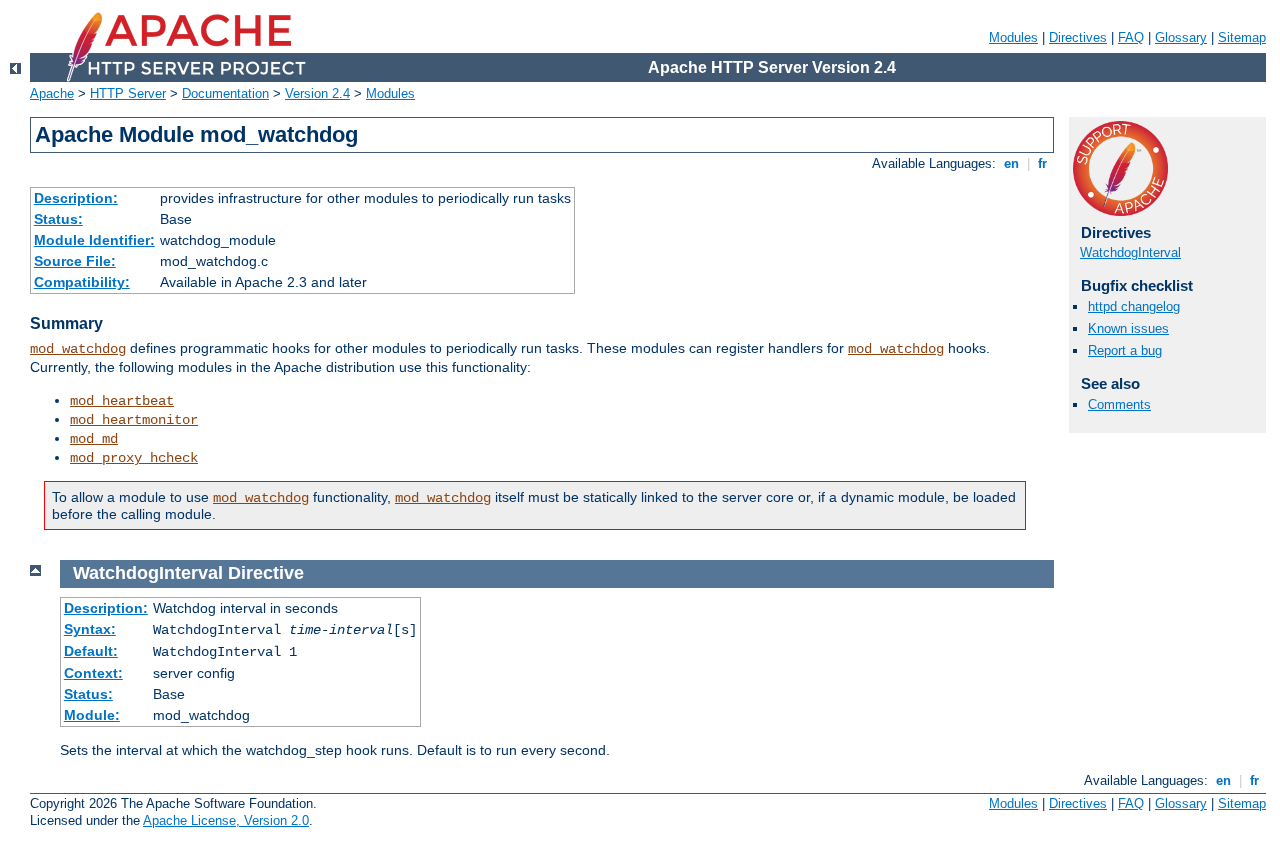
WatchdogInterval (1130, 252)
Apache (52, 93)
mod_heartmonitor (134, 420)
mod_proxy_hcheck (134, 458)
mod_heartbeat (122, 401)
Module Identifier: (94, 240)
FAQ (1131, 37)
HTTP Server (128, 93)
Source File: (75, 261)
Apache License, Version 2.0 (226, 820)
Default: (91, 651)
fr (1042, 163)
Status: (58, 219)
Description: (76, 198)
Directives (1078, 37)
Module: (92, 715)
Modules (1013, 37)
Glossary (1181, 37)
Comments (1119, 404)
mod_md (94, 439)
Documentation (225, 93)
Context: (93, 673)
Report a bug (1125, 350)
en (1011, 163)
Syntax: (90, 629)
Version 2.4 (317, 93)
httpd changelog (1134, 306)
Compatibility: (82, 282)
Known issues (1128, 328)
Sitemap (1242, 37)
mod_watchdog (78, 349)
